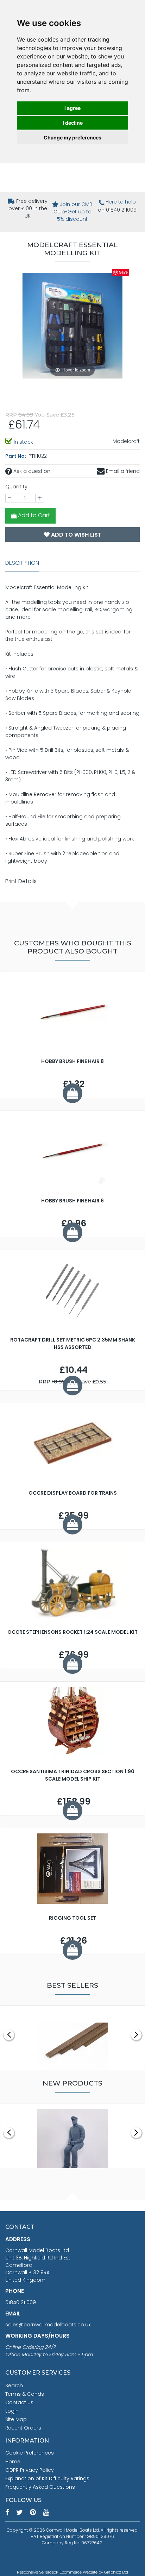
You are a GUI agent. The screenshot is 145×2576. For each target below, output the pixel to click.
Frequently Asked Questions (40, 2487)
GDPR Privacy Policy (30, 2470)
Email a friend (122, 471)
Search (14, 2386)
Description (22, 563)
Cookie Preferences (30, 2453)
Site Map (16, 2419)
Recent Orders (23, 2428)
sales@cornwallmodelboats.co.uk (48, 2325)
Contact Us (19, 2402)
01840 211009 (21, 2302)
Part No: (16, 456)
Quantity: (17, 487)
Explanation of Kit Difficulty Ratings (47, 2478)
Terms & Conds (25, 2394)
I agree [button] (72, 108)
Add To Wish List (75, 535)
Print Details (21, 881)
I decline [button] (73, 123)
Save (123, 272)
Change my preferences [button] (72, 137)
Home (13, 2462)
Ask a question (31, 471)
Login (12, 2411)
